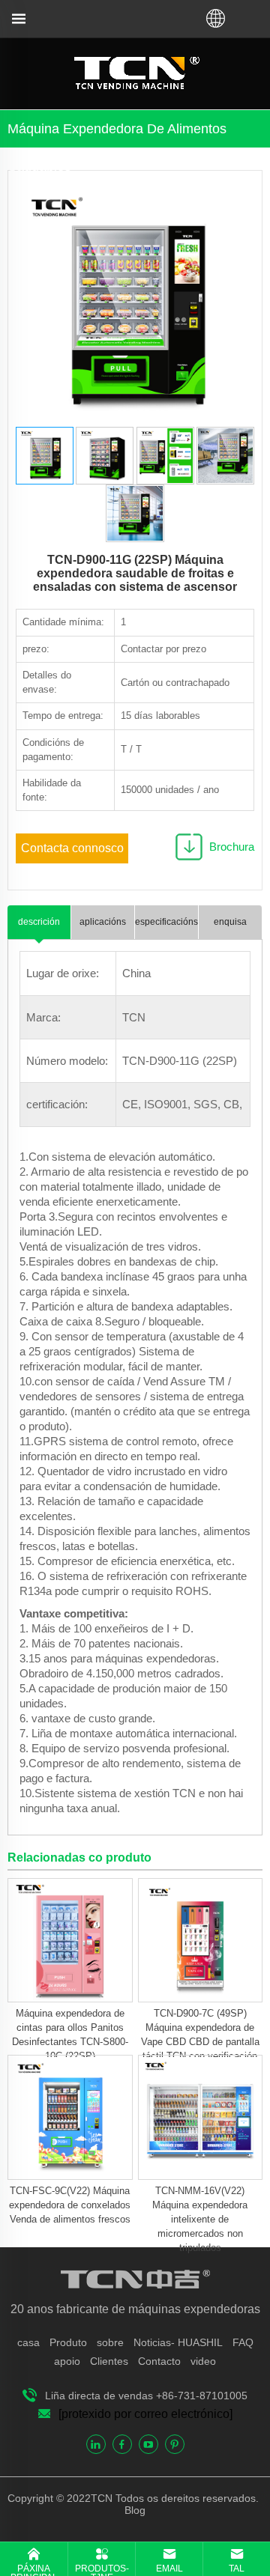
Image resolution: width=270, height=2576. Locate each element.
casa (28, 2342)
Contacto (159, 2361)
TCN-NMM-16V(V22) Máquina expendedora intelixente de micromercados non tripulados (200, 2219)
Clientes (109, 2361)
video (203, 2361)
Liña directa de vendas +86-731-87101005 (146, 2396)
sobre (110, 2342)
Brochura (232, 847)
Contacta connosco (72, 848)
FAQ (243, 2342)
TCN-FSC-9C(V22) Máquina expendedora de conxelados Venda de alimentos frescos (70, 2205)
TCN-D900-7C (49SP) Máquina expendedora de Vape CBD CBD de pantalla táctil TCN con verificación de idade (200, 2042)
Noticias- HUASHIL (178, 2342)
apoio (67, 2361)
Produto (68, 2342)
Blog (135, 2510)
